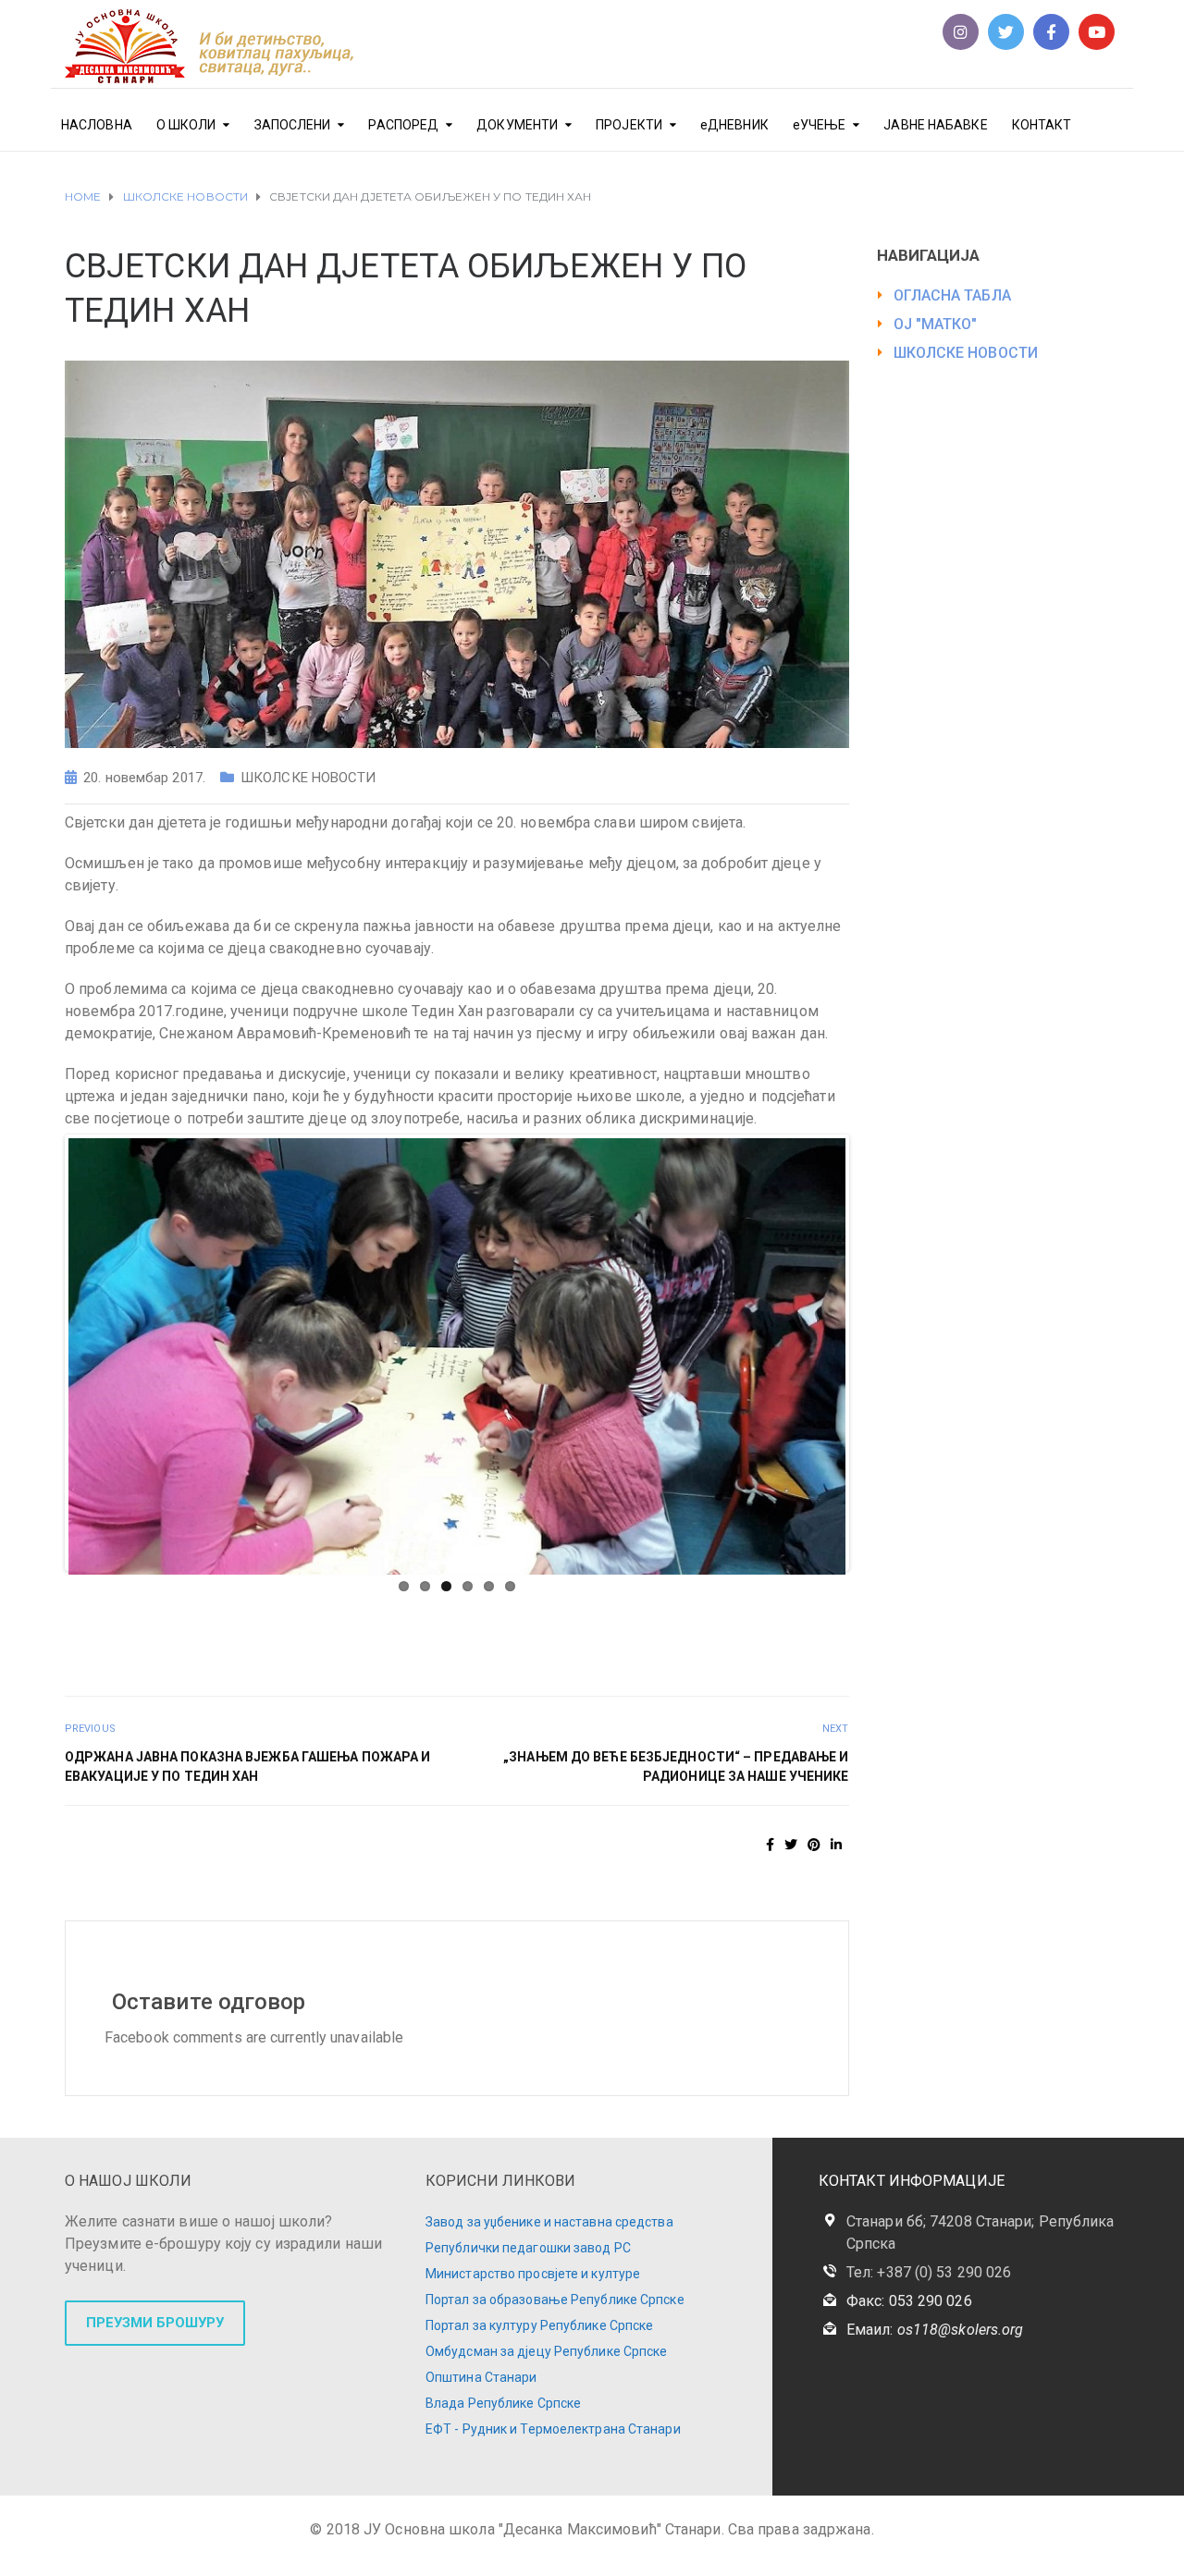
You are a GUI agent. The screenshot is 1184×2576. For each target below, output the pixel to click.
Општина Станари (481, 2377)
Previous (41, 1353)
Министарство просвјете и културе (533, 2274)
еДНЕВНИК (734, 125)
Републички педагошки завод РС (528, 2248)
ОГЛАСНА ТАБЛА (952, 295)
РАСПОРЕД (403, 125)
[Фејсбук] (1051, 32)
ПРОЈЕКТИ (629, 125)
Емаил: (935, 2330)
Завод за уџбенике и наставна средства (549, 2222)
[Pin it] (814, 1845)
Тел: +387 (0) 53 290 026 (929, 2272)
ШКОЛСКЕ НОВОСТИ (308, 778)
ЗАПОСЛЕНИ (293, 125)
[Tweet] (791, 1845)
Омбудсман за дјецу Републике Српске (547, 2351)
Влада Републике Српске (503, 2403)
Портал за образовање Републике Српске (555, 2300)
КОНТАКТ (1042, 125)
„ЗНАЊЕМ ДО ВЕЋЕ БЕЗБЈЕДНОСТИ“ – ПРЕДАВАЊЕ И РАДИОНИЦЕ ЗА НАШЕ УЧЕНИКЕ (676, 1766)
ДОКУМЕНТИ (517, 125)
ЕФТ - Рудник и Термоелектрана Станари (553, 2429)
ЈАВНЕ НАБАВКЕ (935, 125)
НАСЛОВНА (97, 125)
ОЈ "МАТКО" (936, 324)
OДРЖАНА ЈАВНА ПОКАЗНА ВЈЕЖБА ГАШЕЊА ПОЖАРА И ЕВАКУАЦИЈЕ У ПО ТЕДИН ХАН (247, 1766)
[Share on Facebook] (770, 1845)
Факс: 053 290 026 (909, 2301)
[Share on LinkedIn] (836, 1845)
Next (873, 1353)
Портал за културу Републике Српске (539, 2325)
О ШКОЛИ (186, 125)
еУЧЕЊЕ (820, 125)
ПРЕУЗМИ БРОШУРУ (155, 2323)
